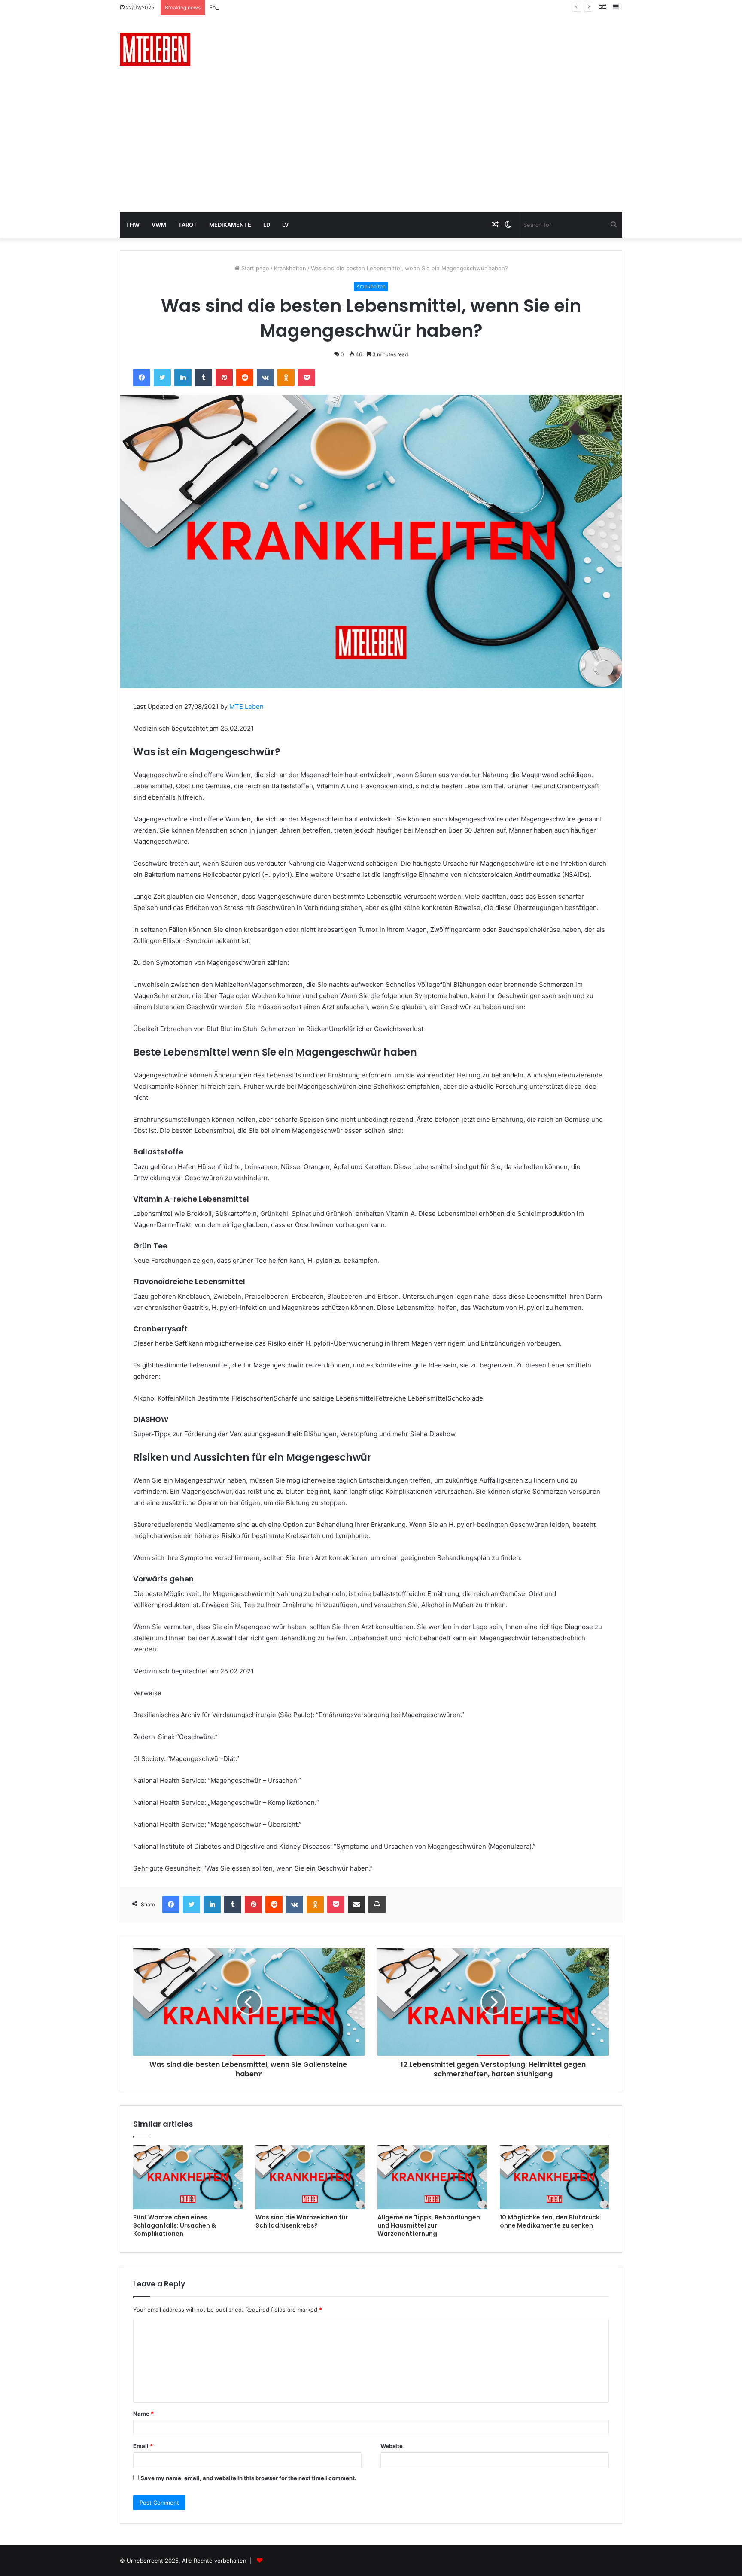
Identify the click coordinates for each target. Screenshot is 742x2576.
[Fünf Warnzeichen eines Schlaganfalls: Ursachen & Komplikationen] (188, 2177)
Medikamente (230, 225)
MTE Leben (246, 707)
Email (143, 2446)
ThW (133, 225)
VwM (159, 225)
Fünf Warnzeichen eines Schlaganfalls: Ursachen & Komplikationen (175, 2225)
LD (267, 225)
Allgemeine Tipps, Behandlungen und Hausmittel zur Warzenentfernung (429, 2225)
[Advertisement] (371, 147)
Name (143, 2414)
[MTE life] (155, 49)
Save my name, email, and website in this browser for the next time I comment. (248, 2478)
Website (392, 2446)
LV (285, 225)
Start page (254, 268)
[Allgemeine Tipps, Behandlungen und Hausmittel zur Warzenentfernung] (432, 2177)
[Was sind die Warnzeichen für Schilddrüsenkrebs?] (310, 2177)
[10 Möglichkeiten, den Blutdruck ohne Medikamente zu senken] (555, 2177)
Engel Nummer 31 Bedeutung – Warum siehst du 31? (279, 7)
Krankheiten (290, 268)
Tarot (188, 225)
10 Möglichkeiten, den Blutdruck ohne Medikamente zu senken (550, 2221)
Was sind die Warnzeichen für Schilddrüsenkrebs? (302, 2221)
